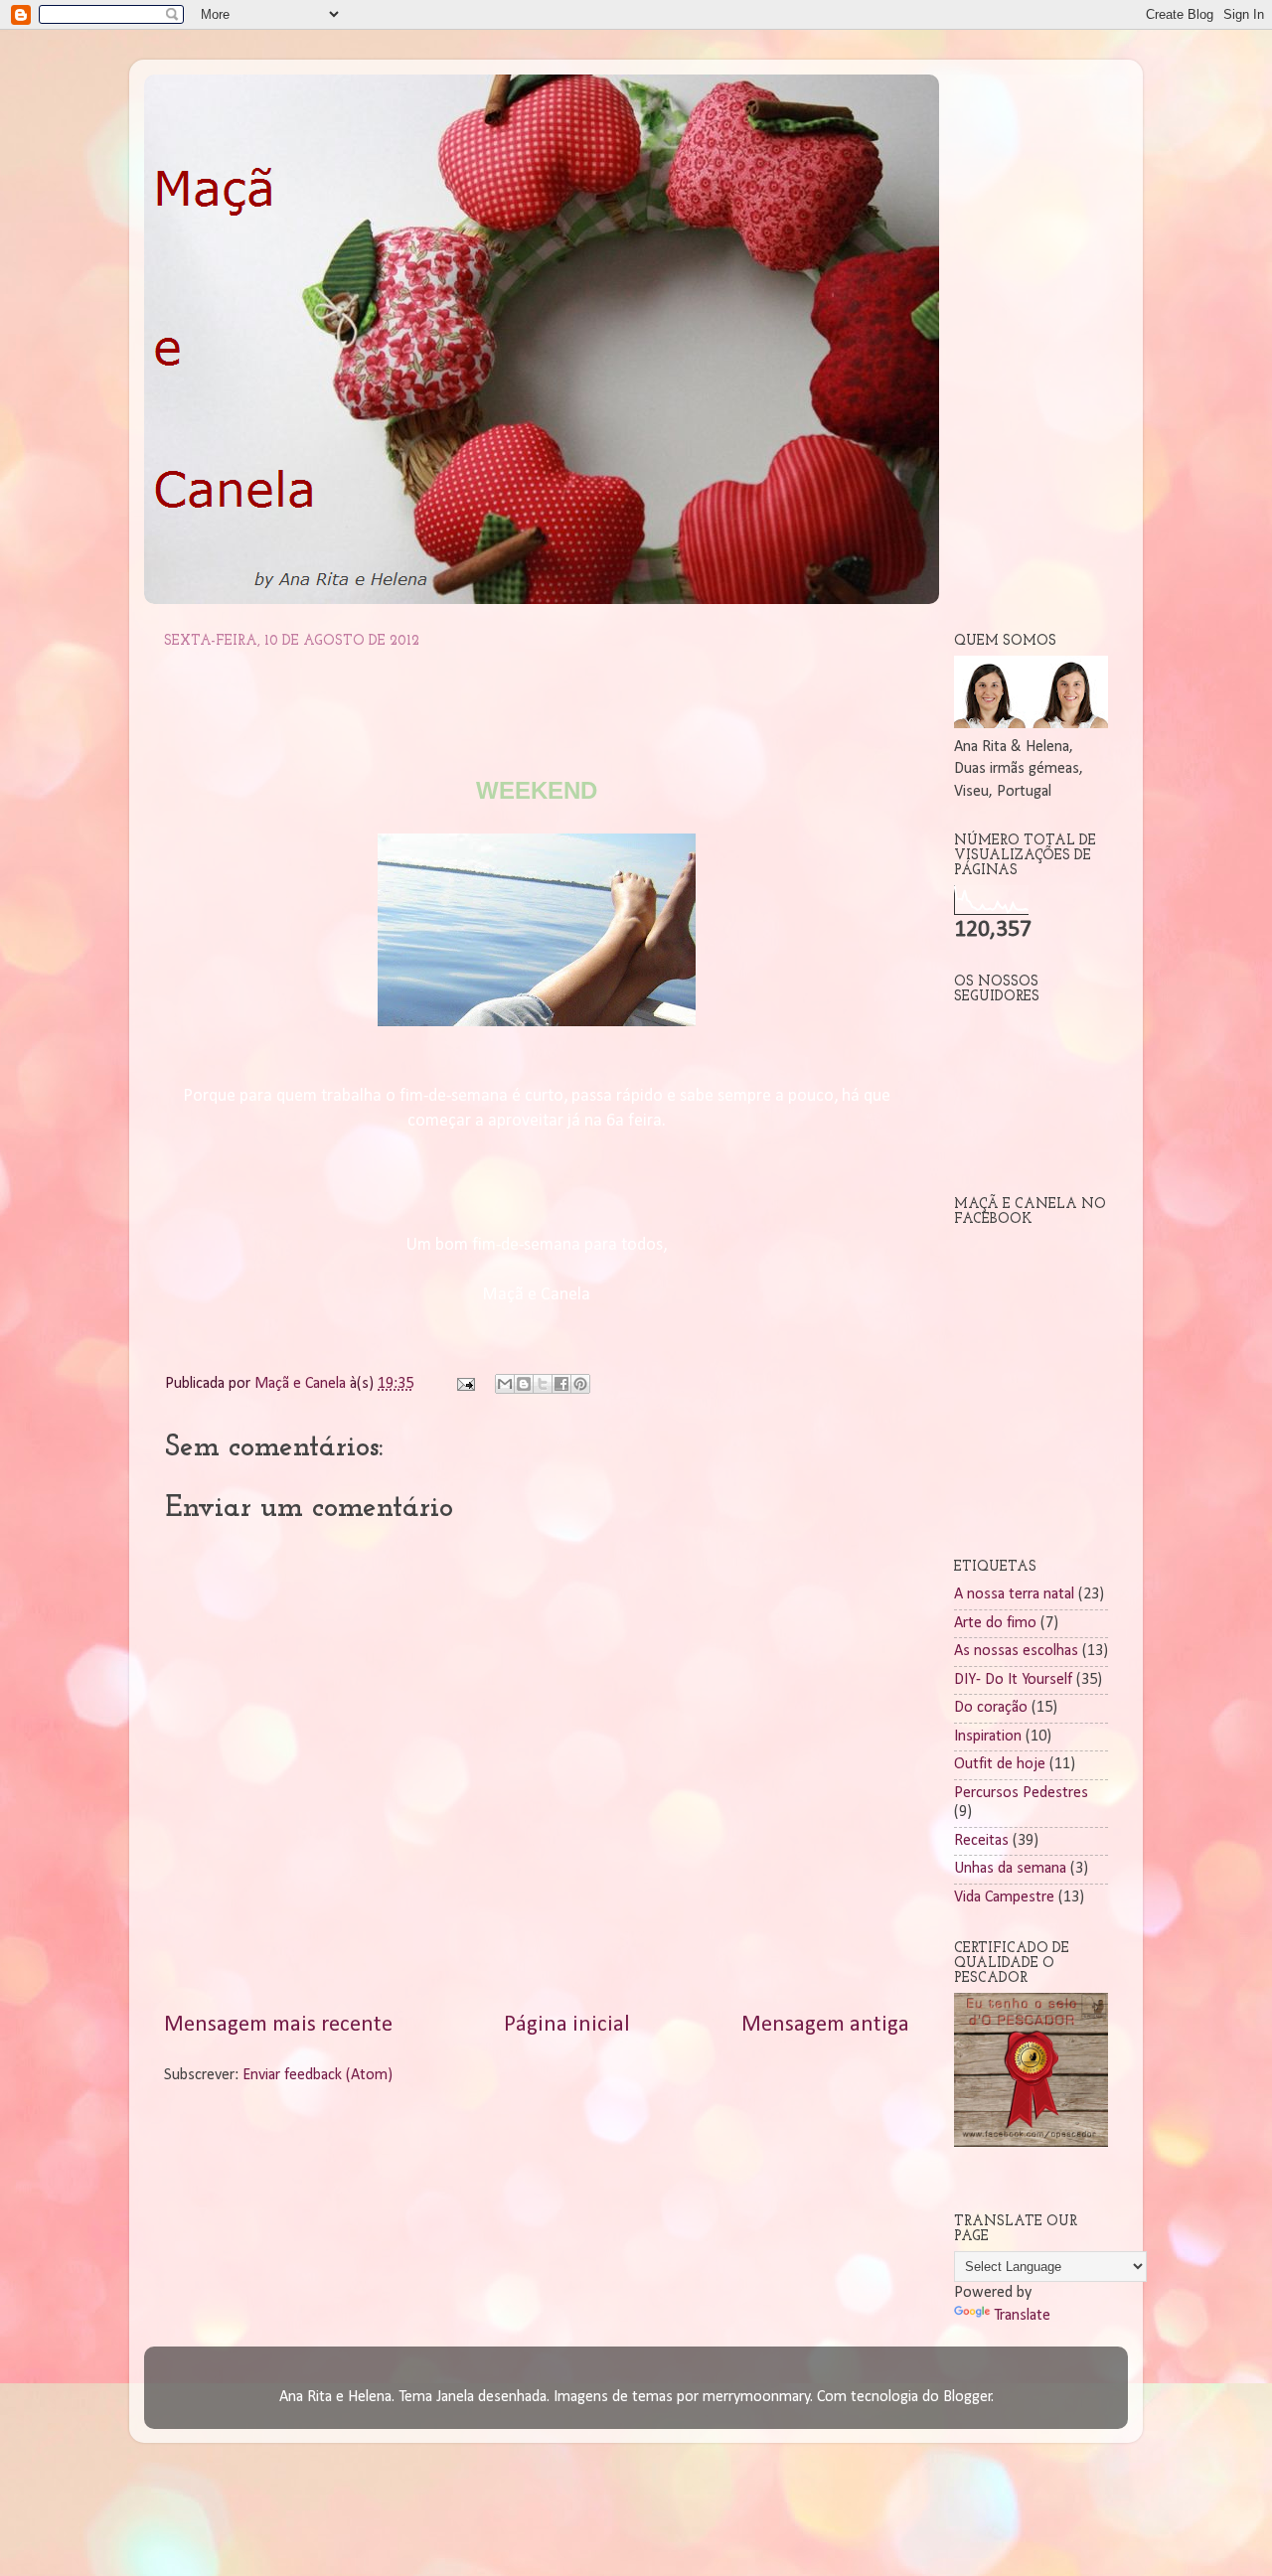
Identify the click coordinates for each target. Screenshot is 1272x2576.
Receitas (981, 1841)
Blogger (967, 2397)
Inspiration (988, 1737)
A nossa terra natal (1014, 1594)
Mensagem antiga (825, 2025)
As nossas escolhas (1016, 1651)
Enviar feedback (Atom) (318, 2075)
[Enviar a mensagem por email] (505, 1384)
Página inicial (567, 2025)
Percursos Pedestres (1021, 1793)
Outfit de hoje (1000, 1764)
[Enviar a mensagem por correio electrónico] (464, 1384)
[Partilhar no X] (543, 1384)
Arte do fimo (995, 1623)
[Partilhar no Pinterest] (580, 1384)
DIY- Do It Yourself (1013, 1680)
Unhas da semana (1010, 1869)
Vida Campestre (1004, 1897)
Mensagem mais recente (278, 2025)
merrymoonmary (757, 2397)
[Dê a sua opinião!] (524, 1384)
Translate (1022, 2316)
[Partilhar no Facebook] (561, 1384)
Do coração (991, 1708)
